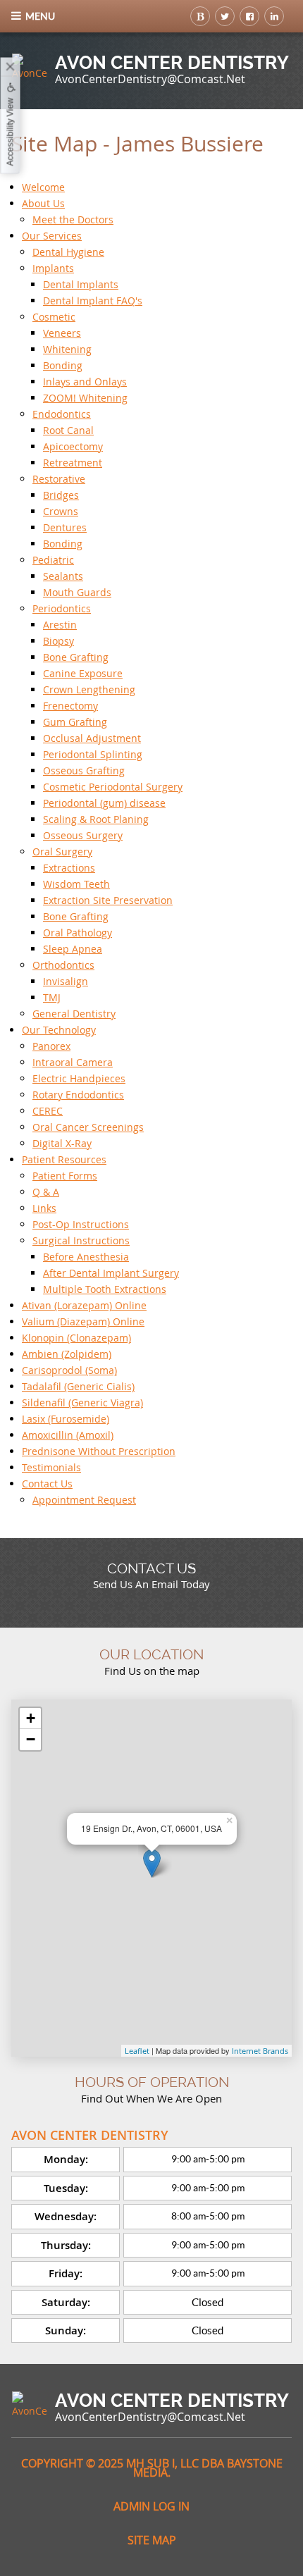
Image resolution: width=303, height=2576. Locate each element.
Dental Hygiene (68, 252)
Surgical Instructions (81, 1240)
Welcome (43, 187)
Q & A (46, 1192)
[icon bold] (200, 16)
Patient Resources (64, 1159)
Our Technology (59, 1030)
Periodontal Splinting (93, 754)
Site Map (152, 2540)
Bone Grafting (76, 657)
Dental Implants (81, 284)
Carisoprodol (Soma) (69, 1370)
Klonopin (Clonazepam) (76, 1338)
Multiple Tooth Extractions (105, 1289)
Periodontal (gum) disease (104, 803)
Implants (53, 268)
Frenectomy (70, 706)
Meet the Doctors (73, 219)
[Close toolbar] (11, 68)
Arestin (60, 625)
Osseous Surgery (83, 835)
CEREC (48, 1111)
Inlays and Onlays (85, 382)
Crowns (61, 511)
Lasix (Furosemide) (66, 1419)
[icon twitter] (225, 16)
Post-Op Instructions (81, 1224)
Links (44, 1208)
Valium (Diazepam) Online (83, 1321)
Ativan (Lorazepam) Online (84, 1305)
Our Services (52, 236)
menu (40, 16)
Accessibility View (11, 132)
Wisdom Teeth (76, 884)
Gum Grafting (75, 722)
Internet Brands (260, 2051)
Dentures (65, 527)
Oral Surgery (62, 852)
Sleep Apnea (73, 949)
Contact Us (47, 1484)
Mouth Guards (77, 592)
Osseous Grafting (84, 770)
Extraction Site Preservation (108, 900)
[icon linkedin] (274, 16)
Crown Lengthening (89, 689)
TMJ (52, 997)
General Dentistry (74, 1014)
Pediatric (53, 560)
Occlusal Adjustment (92, 738)
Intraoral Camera (73, 1062)
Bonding (63, 365)
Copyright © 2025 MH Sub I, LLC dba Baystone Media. (152, 2468)
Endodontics (62, 414)
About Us (43, 203)
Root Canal (68, 430)
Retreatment (73, 463)
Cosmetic (54, 317)
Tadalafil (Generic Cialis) (78, 1386)
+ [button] (31, 1718)
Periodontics (62, 608)
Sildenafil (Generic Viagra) (82, 1402)
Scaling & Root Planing (96, 819)
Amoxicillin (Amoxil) (68, 1435)
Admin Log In (151, 2506)
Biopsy (58, 641)
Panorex (51, 1046)
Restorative (59, 479)
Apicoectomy (73, 446)
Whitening (67, 349)
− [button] (31, 1739)
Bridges (61, 495)
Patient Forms (65, 1176)
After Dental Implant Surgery (111, 1273)
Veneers (62, 333)
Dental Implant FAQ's (93, 301)
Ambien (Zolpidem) (67, 1354)
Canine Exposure (83, 673)
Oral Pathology (78, 933)
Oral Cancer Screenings (88, 1127)
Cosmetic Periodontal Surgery (113, 787)
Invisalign (66, 981)
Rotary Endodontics (78, 1095)
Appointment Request (84, 1500)
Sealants (63, 576)
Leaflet (137, 2051)
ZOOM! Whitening (85, 398)
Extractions (69, 868)
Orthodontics (63, 965)
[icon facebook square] (249, 16)
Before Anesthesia (86, 1257)
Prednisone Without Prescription (99, 1451)
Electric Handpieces (79, 1078)
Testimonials (51, 1467)
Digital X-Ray (62, 1143)
